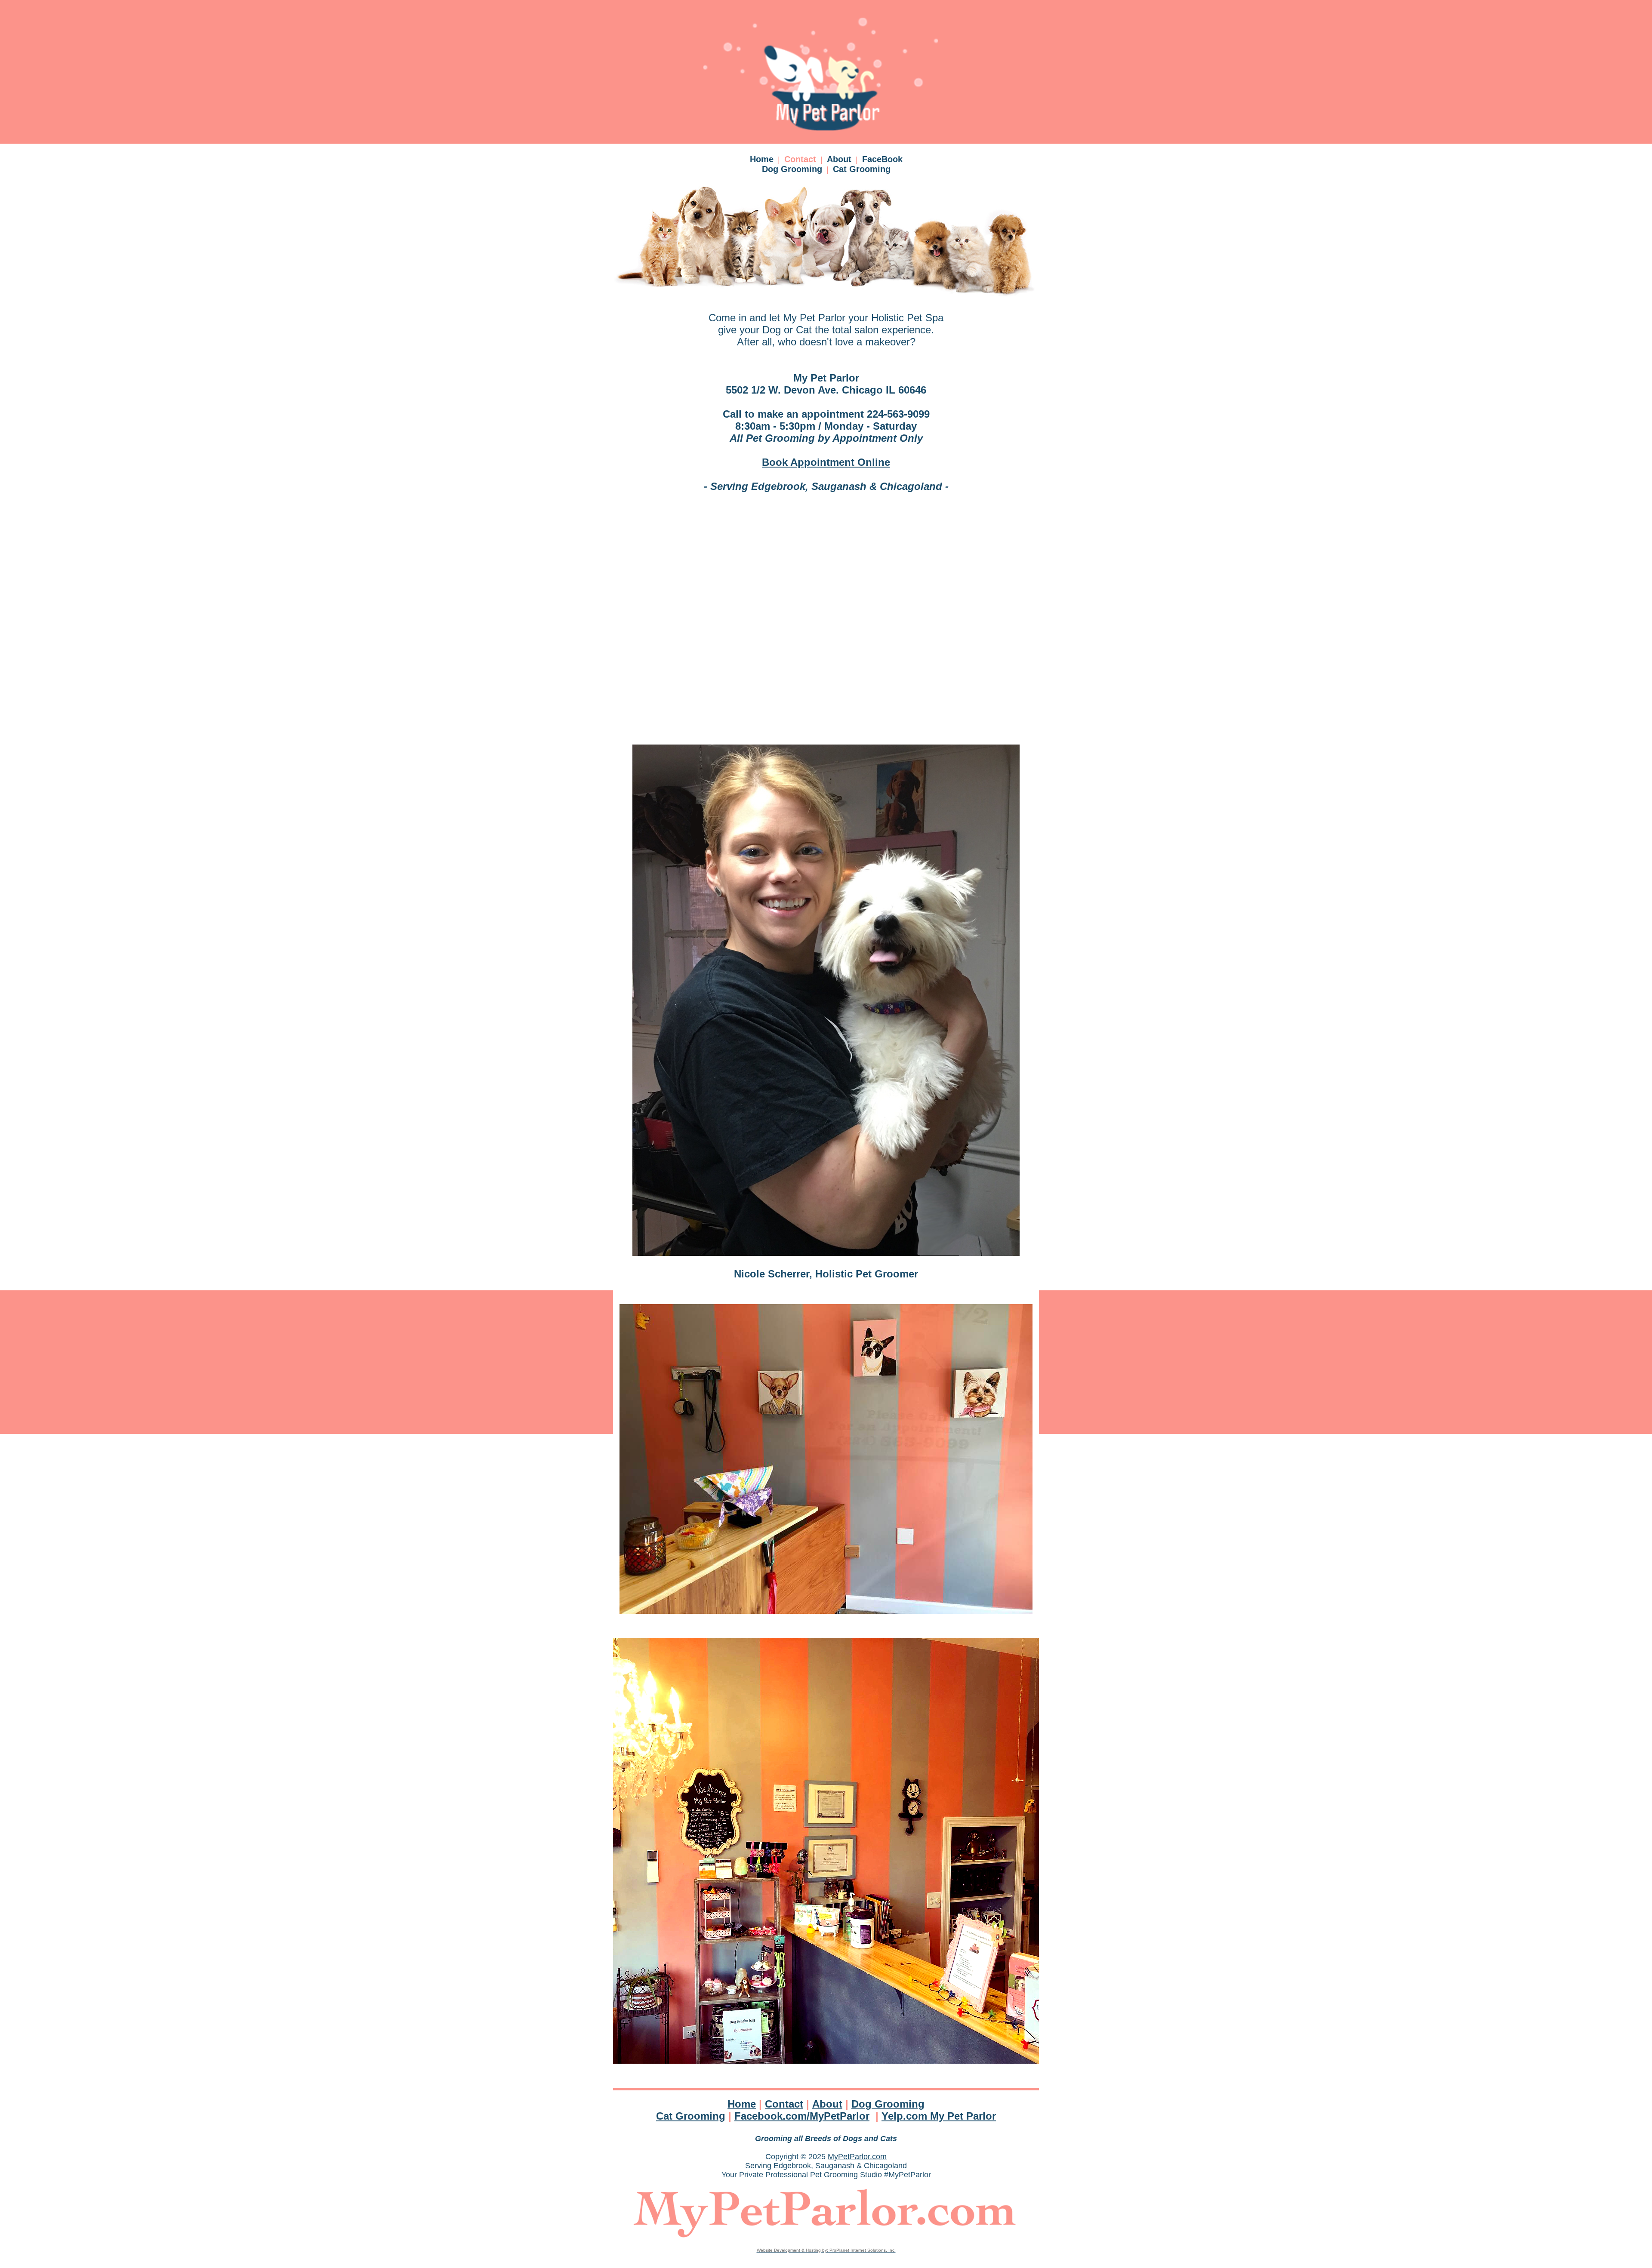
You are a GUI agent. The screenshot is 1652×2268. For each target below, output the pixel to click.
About (839, 159)
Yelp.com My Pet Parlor (939, 2116)
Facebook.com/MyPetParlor (802, 2116)
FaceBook (882, 159)
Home (762, 159)
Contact (800, 159)
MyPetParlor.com (857, 2157)
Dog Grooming (792, 169)
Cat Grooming (862, 169)
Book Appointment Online (826, 462)
